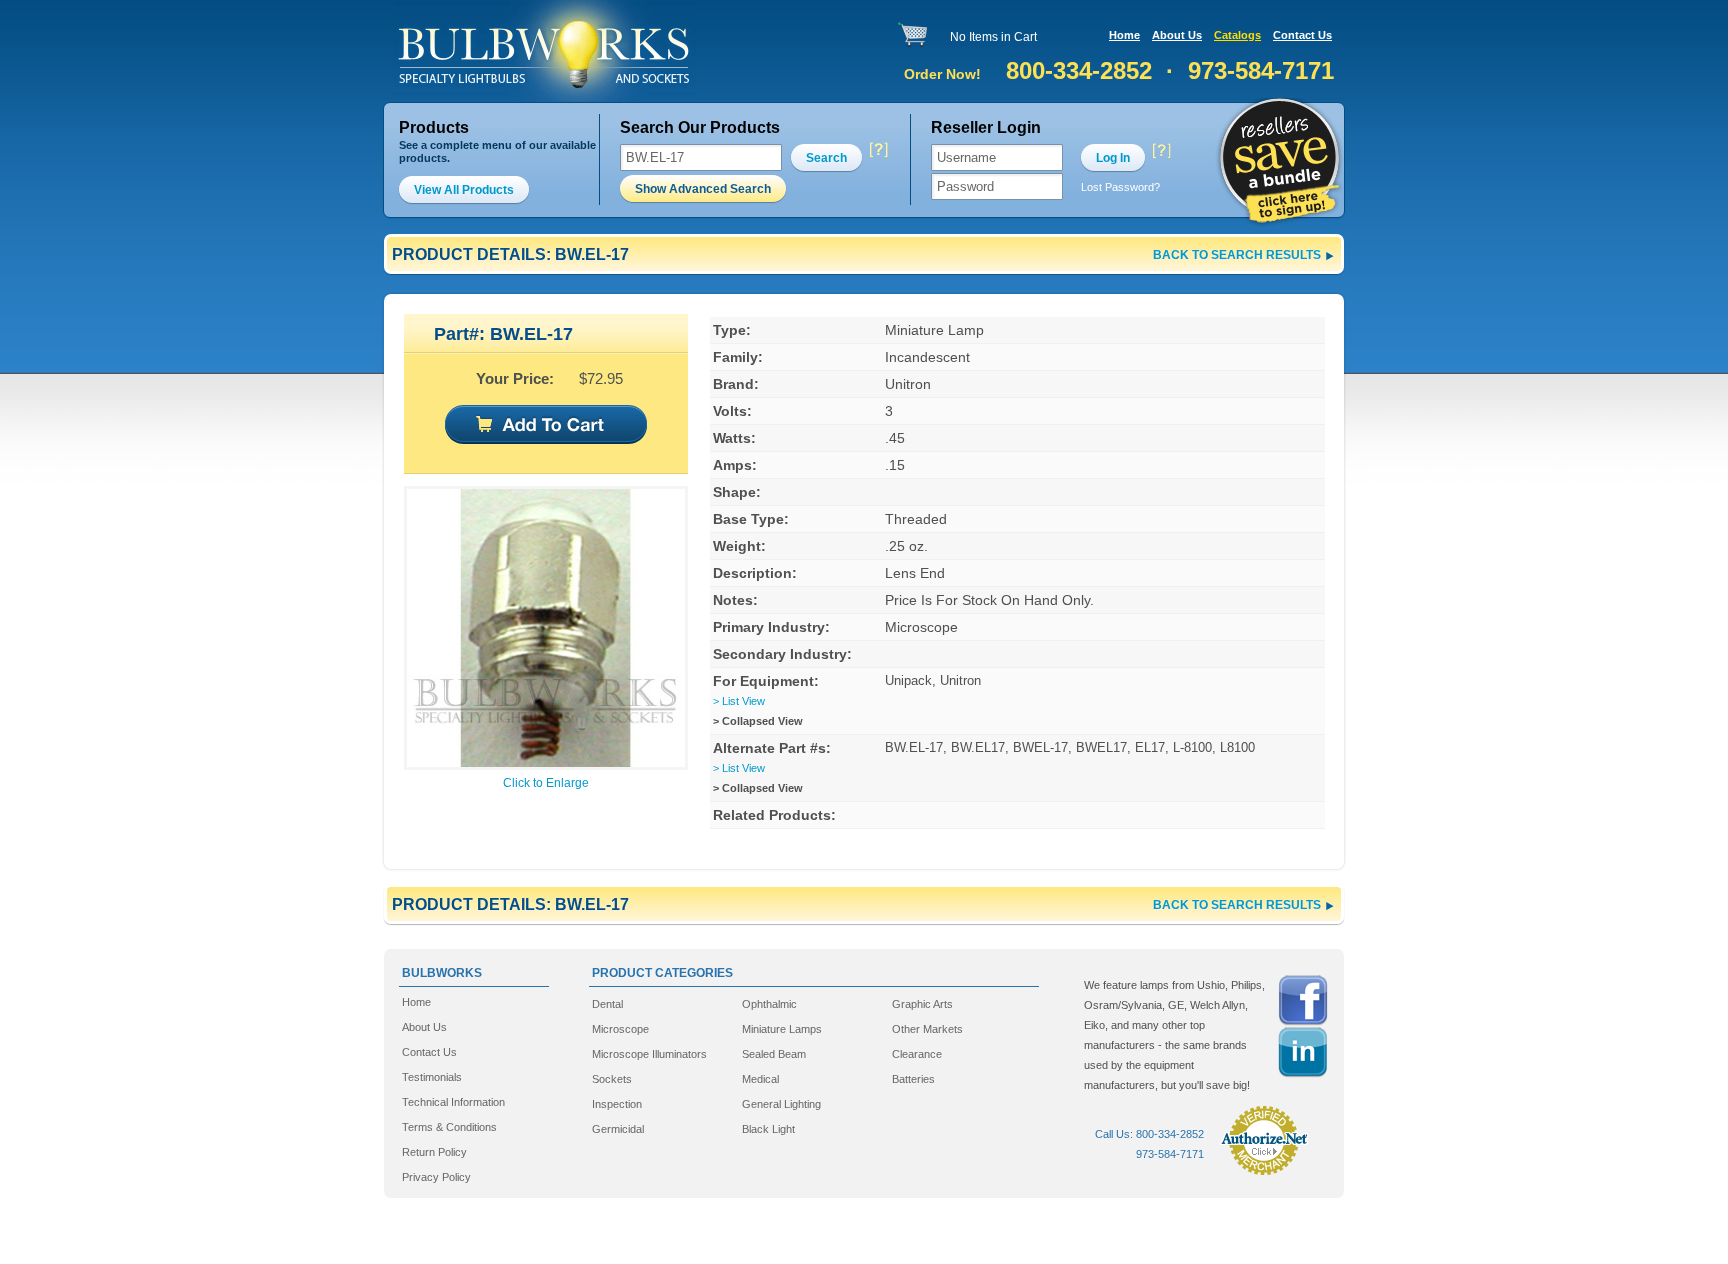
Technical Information (453, 1102)
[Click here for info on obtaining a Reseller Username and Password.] (1161, 150)
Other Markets (927, 1029)
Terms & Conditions (449, 1127)
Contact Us (1302, 35)
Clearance (917, 1054)
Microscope (620, 1029)
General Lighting (781, 1104)
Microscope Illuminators (649, 1054)
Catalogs (1237, 35)
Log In (1113, 158)
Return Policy (434, 1152)
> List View (739, 701)
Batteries (913, 1079)
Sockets (612, 1079)
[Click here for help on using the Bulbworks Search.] (877, 150)
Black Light (768, 1129)
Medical (760, 1079)
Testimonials (432, 1077)
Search (826, 158)
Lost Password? (1120, 187)
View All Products (464, 190)
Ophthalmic (769, 1004)
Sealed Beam (774, 1054)
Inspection (617, 1104)
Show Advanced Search (703, 189)
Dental (607, 1004)
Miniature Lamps (782, 1029)
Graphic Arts (922, 1004)
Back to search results (1237, 255)
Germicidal (618, 1129)
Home (1124, 35)
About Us (1177, 35)
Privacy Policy (436, 1177)
